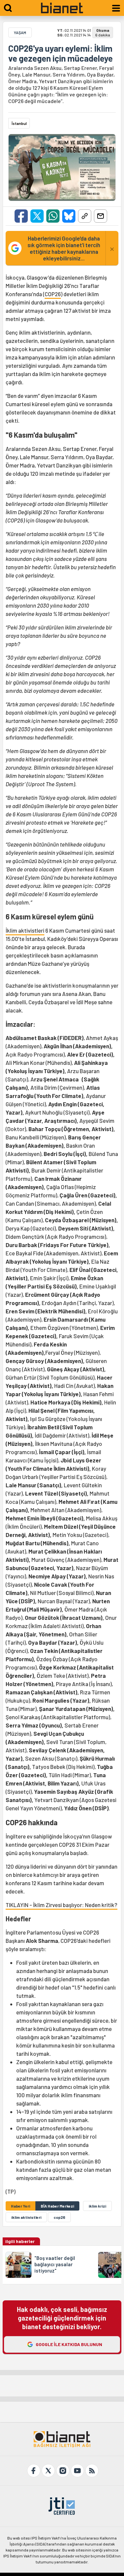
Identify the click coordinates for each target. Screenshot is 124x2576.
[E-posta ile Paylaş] (101, 216)
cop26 (59, 2217)
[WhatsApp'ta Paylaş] (53, 216)
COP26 (53, 294)
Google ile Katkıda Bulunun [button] (69, 2344)
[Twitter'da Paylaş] (37, 216)
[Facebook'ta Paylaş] (21, 216)
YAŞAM (20, 32)
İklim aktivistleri (25, 930)
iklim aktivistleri (26, 2217)
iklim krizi (97, 2206)
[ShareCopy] (85, 216)
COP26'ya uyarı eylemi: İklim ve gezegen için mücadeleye (61, 53)
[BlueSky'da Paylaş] (69, 216)
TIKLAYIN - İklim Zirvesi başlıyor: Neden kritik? (62, 1905)
